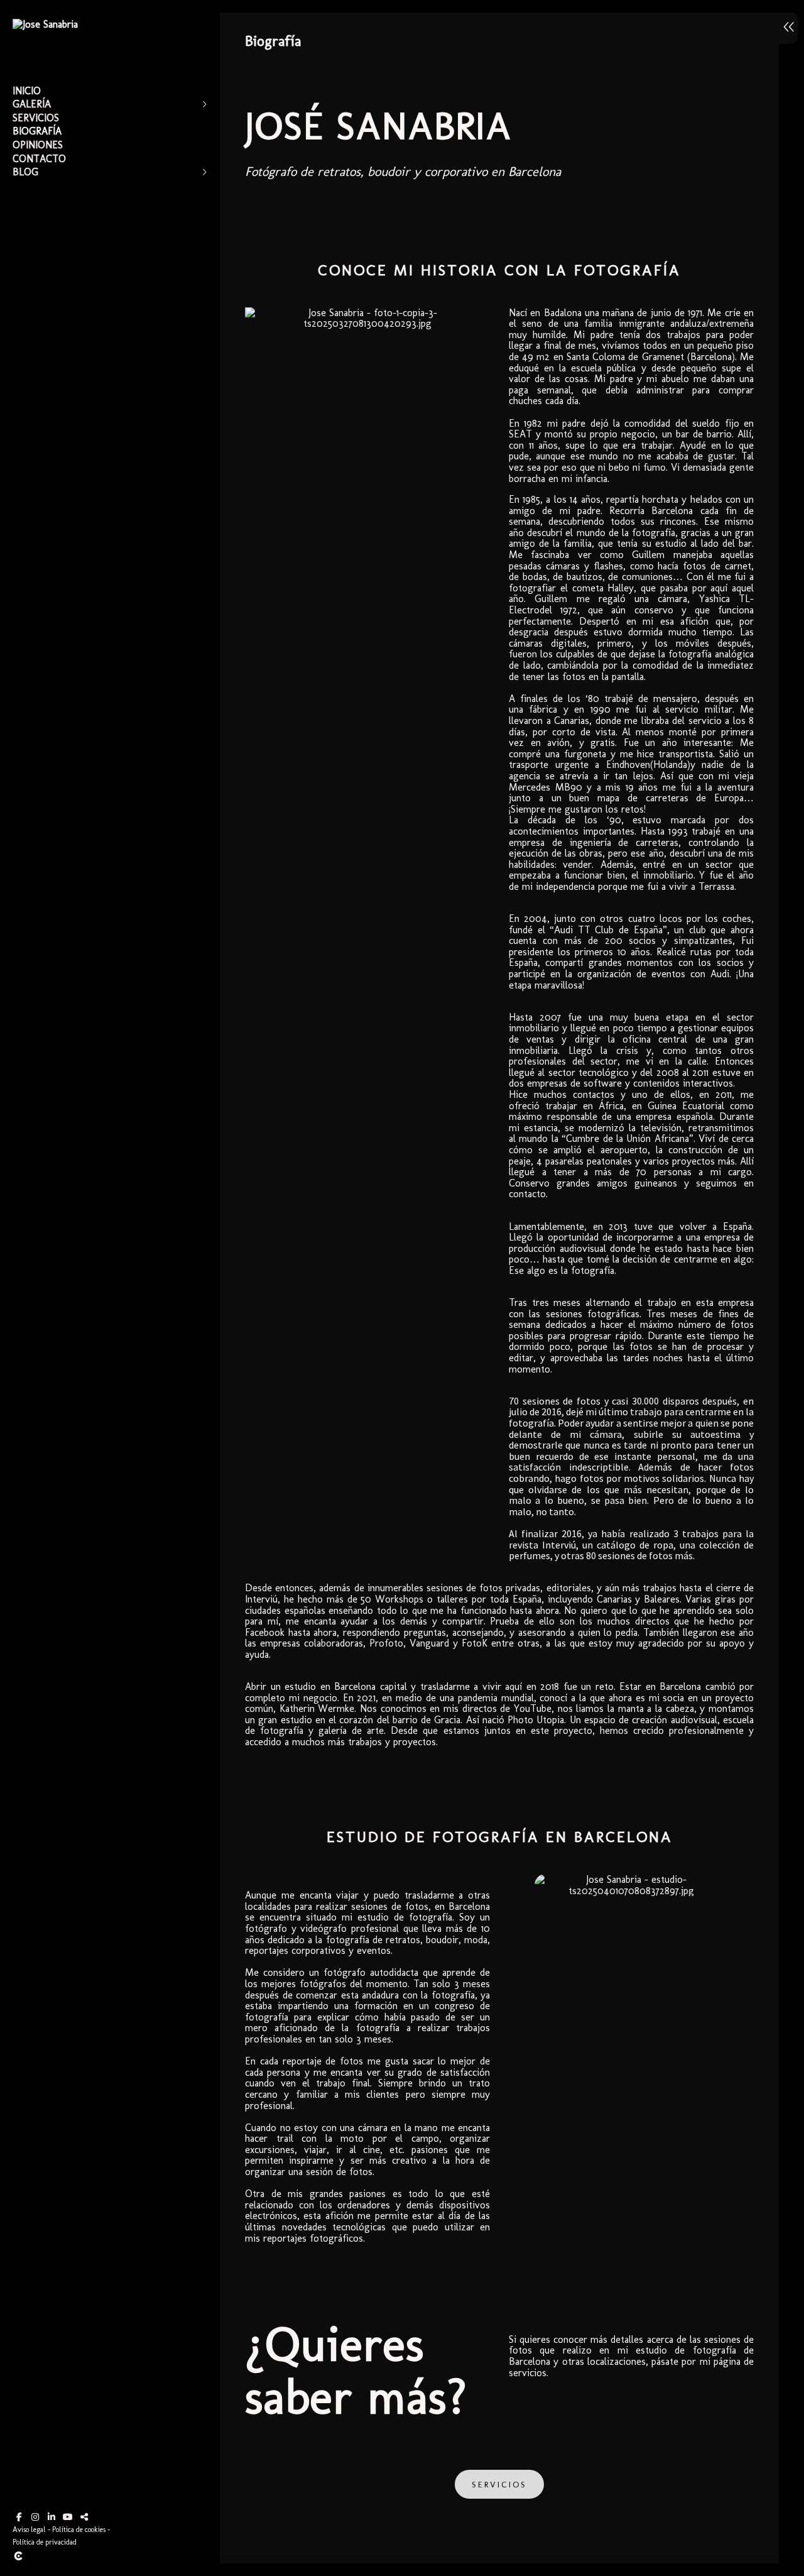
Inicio (27, 91)
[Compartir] (84, 2517)
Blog (25, 172)
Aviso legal (29, 2529)
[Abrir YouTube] (68, 2517)
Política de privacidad (45, 2542)
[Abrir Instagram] (35, 2517)
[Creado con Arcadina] (94, 2556)
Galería (32, 104)
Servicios (36, 118)
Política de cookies (79, 2529)
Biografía (37, 131)
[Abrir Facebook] (19, 2517)
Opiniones (38, 145)
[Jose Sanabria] (45, 24)
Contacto (39, 159)
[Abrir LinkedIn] (52, 2517)
